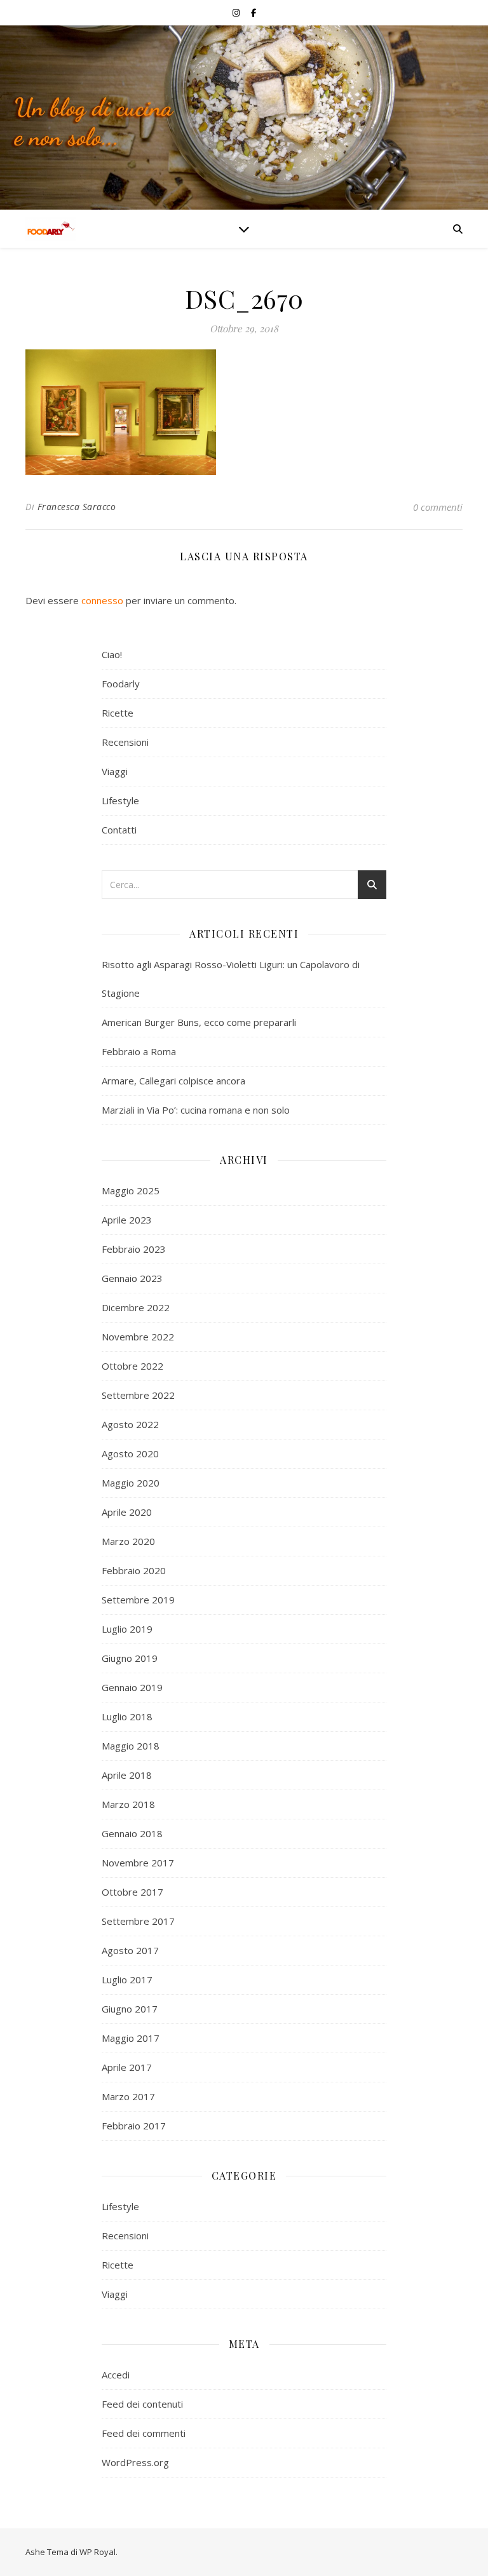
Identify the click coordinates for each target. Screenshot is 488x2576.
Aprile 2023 (127, 1220)
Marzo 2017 (128, 2096)
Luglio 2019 (127, 1629)
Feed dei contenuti (142, 2404)
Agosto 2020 (130, 1453)
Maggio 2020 (131, 1483)
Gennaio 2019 (132, 1687)
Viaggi (115, 771)
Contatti (119, 830)
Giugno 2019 (130, 1658)
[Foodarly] (51, 229)
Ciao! (112, 654)
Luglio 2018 (127, 1716)
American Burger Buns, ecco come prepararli (199, 1022)
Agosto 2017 (130, 1950)
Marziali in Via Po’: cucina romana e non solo (196, 1110)
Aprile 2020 (127, 1512)
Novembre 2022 (138, 1337)
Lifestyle (120, 800)
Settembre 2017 (138, 1921)
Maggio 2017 (131, 2038)
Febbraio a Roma (139, 1051)
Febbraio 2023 (134, 1249)
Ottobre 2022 (132, 1366)
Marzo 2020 (128, 1541)
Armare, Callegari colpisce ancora (173, 1081)
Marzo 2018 (128, 1804)
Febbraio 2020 (134, 1570)
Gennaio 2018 (132, 1833)
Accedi (116, 2375)
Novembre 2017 (138, 1863)
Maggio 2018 (131, 1746)
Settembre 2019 (138, 1600)
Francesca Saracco (77, 507)
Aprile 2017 (127, 2067)
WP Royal (98, 2552)
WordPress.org (135, 2462)
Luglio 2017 (127, 1979)
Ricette (118, 713)
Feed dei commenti (144, 2433)
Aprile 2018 (127, 1775)
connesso (102, 600)
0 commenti (438, 507)
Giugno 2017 (130, 2009)
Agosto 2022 (130, 1424)
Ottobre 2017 (132, 1892)
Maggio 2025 (131, 1190)
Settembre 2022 (138, 1395)
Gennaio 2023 (132, 1278)
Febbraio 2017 (134, 2126)
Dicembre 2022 (136, 1307)
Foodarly (121, 684)
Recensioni (125, 742)
